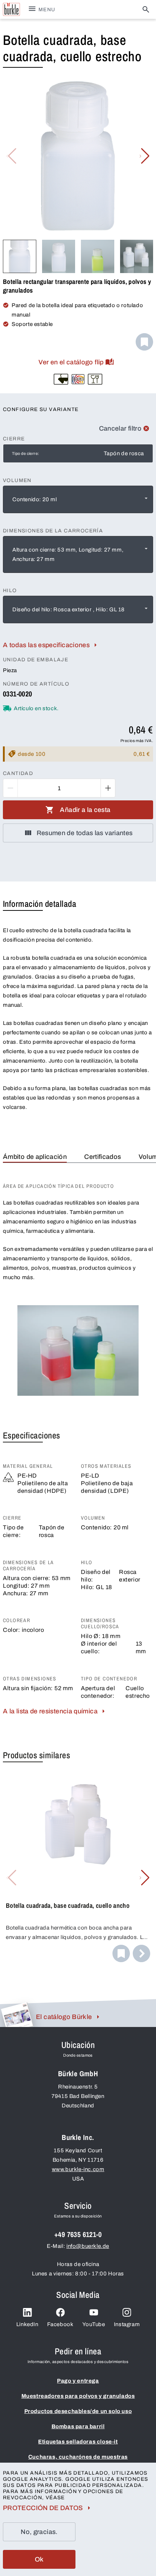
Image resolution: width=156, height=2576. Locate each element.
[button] (145, 156)
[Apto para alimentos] (95, 379)
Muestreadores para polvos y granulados (78, 2396)
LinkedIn (27, 2324)
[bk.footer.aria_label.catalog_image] (17, 2015)
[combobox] (78, 499)
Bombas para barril (78, 2426)
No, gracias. (39, 2532)
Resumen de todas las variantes (85, 833)
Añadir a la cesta (85, 810)
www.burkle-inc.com (78, 2169)
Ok (39, 2559)
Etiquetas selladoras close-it (78, 2442)
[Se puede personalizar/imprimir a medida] (78, 379)
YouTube (94, 2324)
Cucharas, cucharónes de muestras (78, 2457)
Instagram (127, 2324)
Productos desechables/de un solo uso (78, 2411)
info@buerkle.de (88, 2246)
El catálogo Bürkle (64, 2017)
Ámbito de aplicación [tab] (35, 1157)
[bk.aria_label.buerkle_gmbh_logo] (11, 9)
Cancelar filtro (120, 428)
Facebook (60, 2324)
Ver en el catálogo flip (71, 362)
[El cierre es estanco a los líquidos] (61, 379)
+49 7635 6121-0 (78, 2234)
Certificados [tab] (102, 1157)
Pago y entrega (78, 2381)
